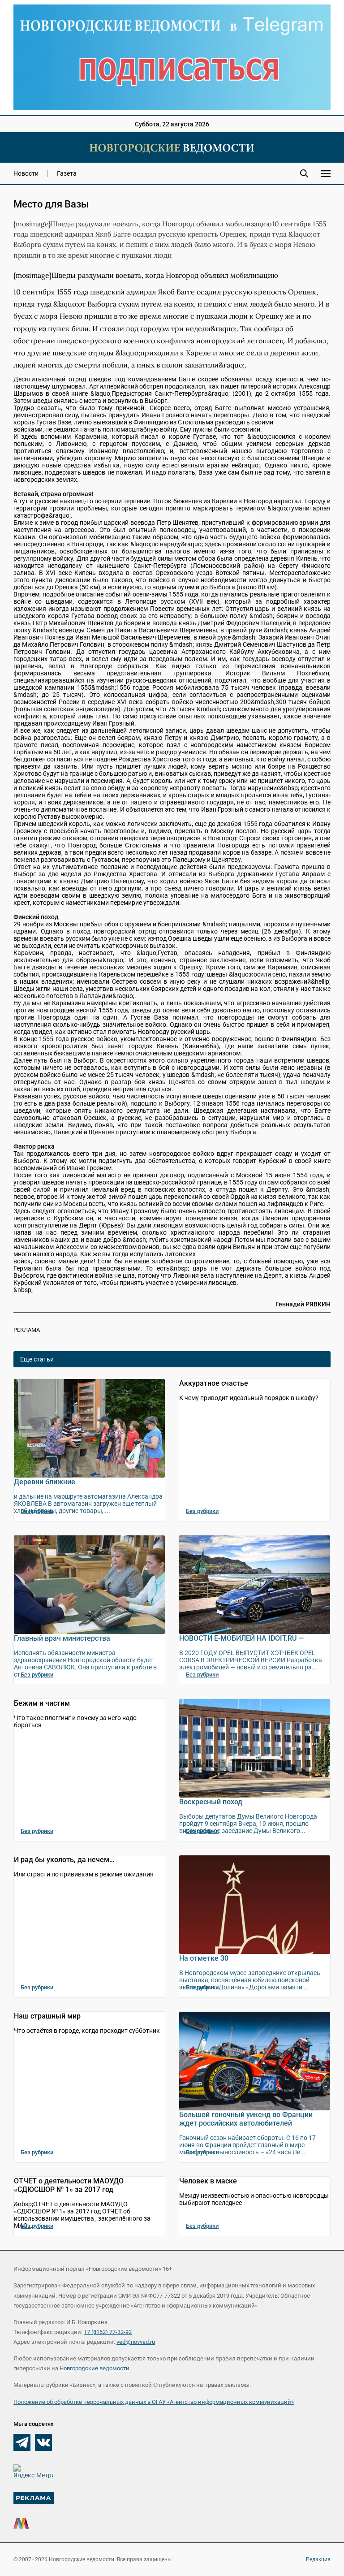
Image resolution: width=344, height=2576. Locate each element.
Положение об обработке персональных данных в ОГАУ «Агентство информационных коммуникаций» (154, 2402)
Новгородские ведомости (95, 2368)
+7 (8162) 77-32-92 (108, 2332)
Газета (67, 173)
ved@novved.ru (136, 2342)
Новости (26, 173)
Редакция (318, 2559)
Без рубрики (37, 1511)
